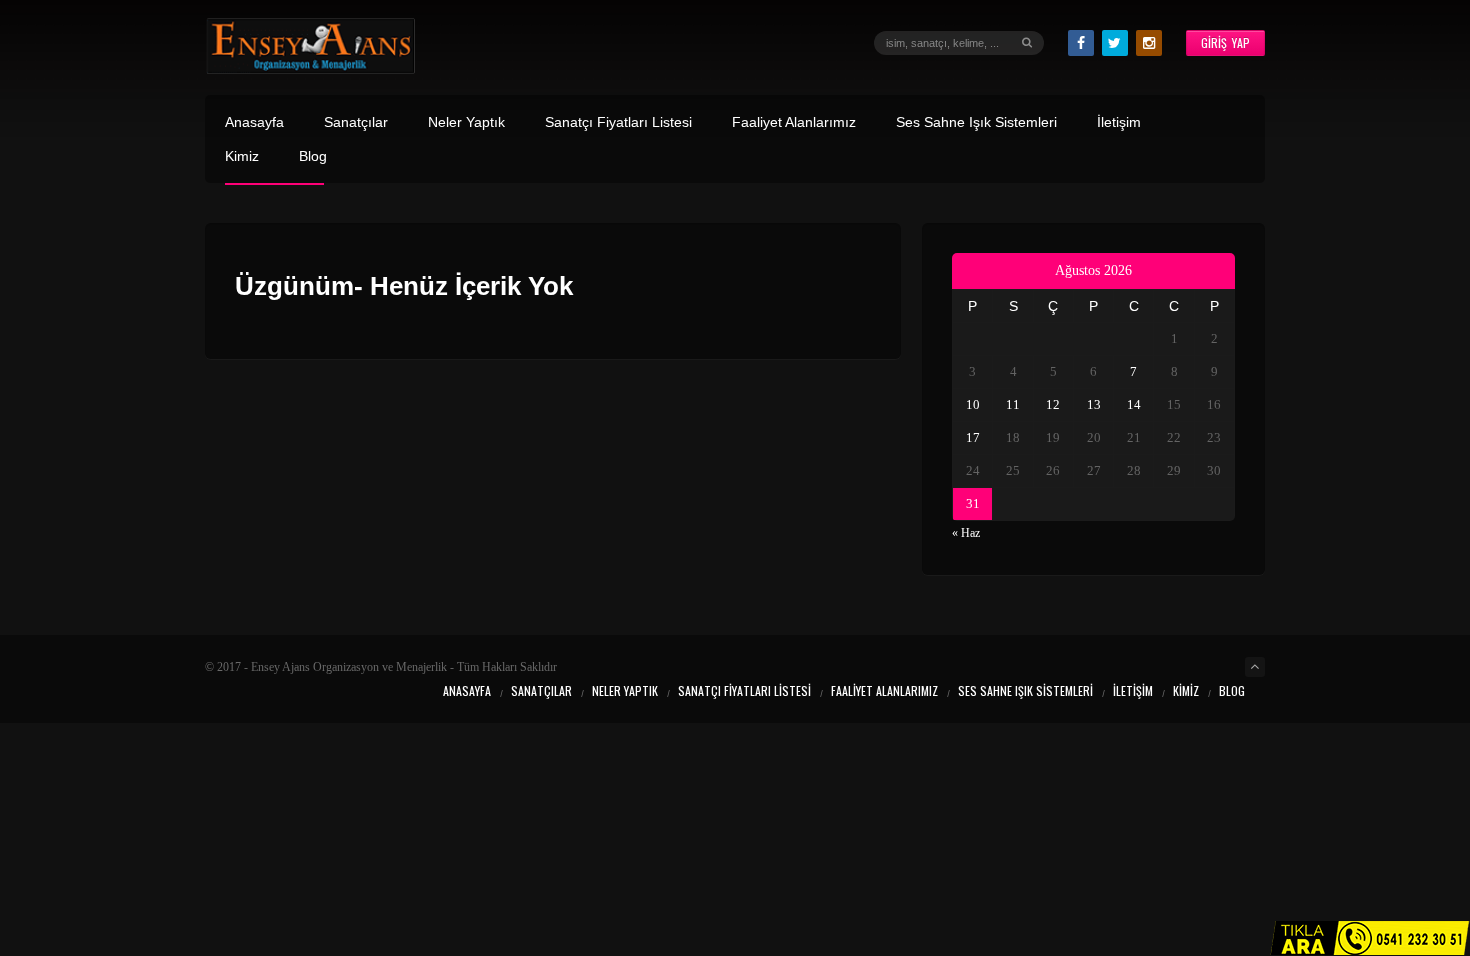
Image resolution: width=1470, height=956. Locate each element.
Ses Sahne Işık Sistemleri (976, 122)
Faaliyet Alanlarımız (794, 122)
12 (1053, 404)
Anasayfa (254, 122)
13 (1094, 404)
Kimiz (242, 156)
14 (1134, 404)
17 (973, 437)
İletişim (1119, 122)
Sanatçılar (356, 122)
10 (973, 404)
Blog (313, 156)
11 (1013, 404)
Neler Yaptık (466, 122)
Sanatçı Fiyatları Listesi (618, 122)
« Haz (966, 533)
